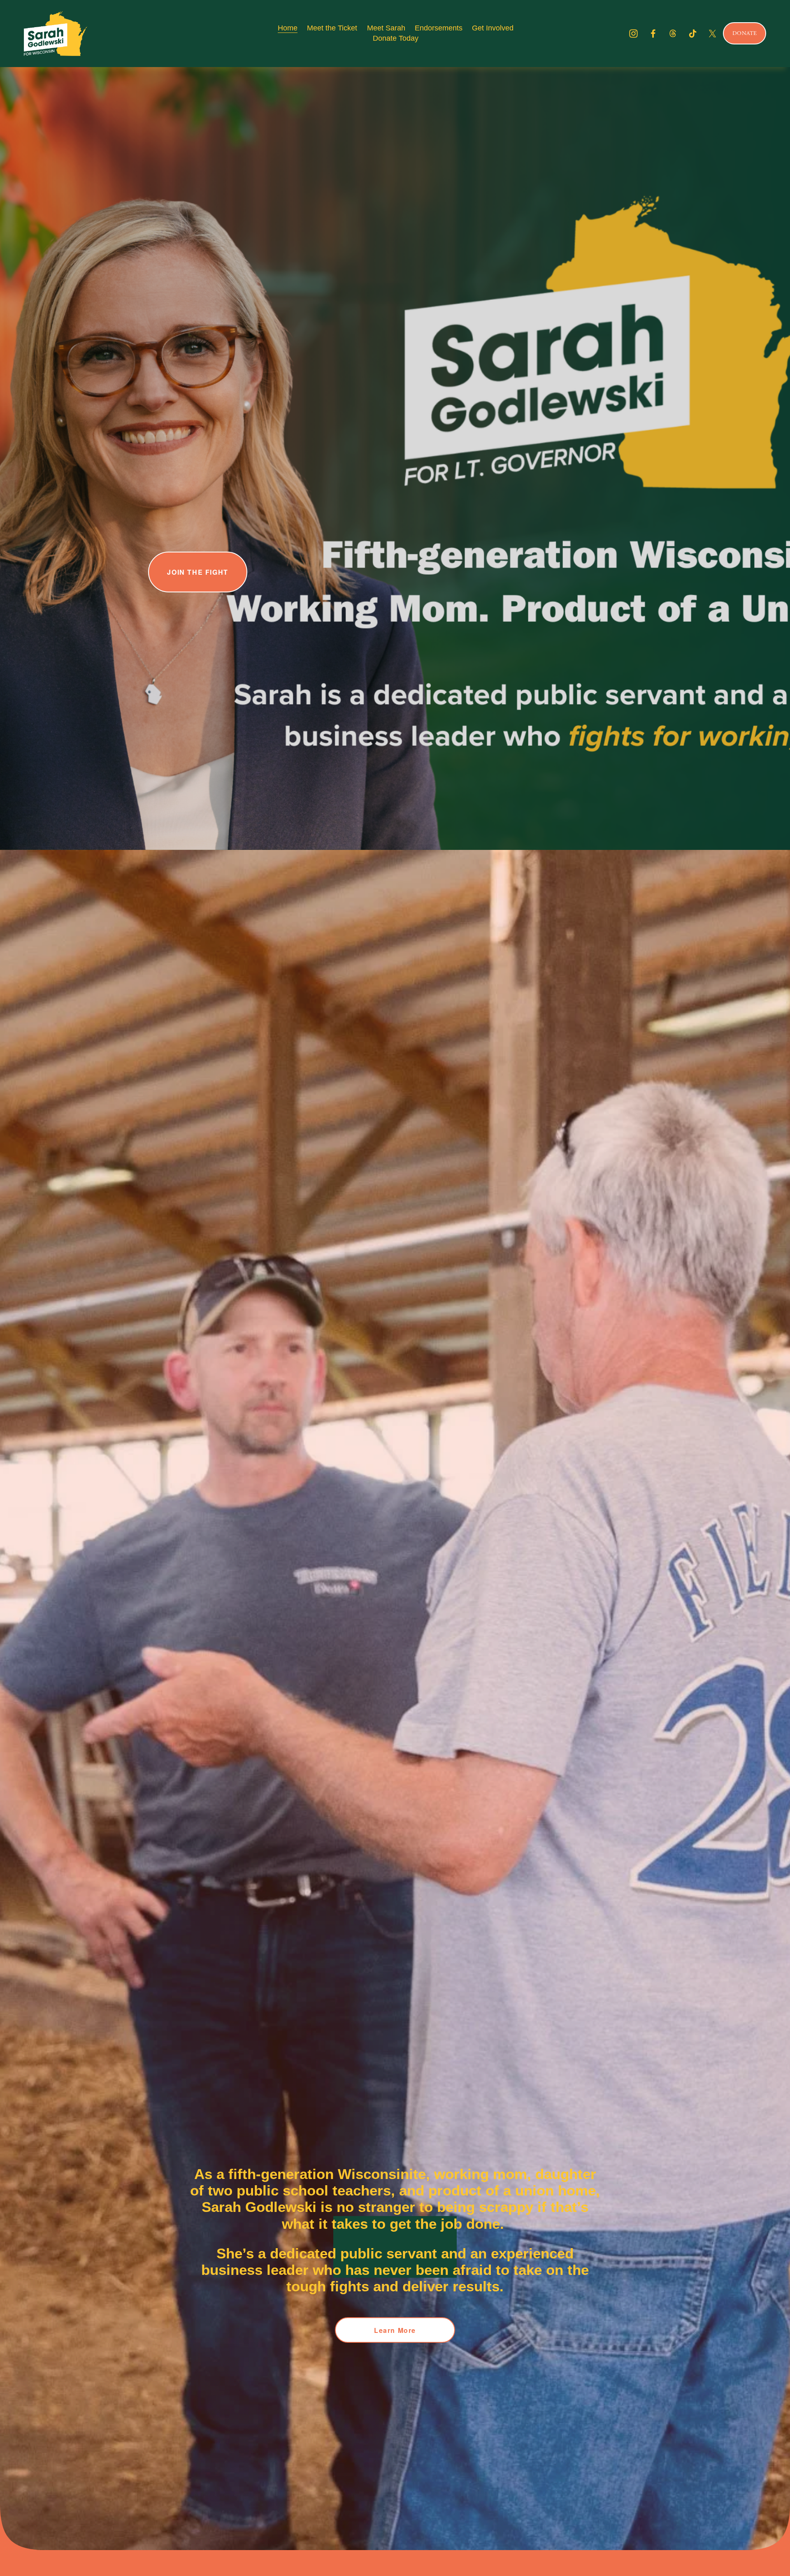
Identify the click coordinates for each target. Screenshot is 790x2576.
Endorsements (439, 28)
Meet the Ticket (332, 28)
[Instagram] (633, 34)
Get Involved (493, 28)
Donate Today (396, 38)
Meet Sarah (386, 28)
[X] (712, 34)
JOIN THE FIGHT (197, 572)
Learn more (395, 2330)
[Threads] (673, 34)
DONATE (745, 33)
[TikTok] (693, 34)
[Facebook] (653, 34)
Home (288, 28)
